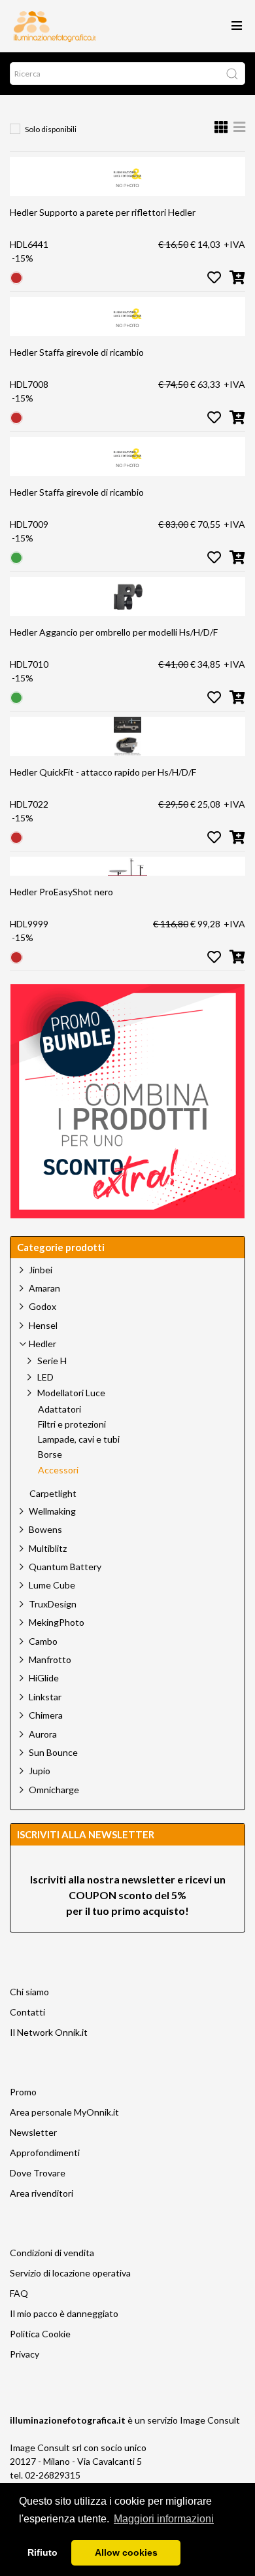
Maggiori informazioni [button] (164, 2519)
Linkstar (45, 1697)
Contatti (27, 2012)
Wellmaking (52, 1511)
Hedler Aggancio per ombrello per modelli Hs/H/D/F (114, 632)
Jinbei (41, 1270)
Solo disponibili (51, 129)
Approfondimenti (45, 2153)
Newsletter (33, 2132)
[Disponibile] (16, 557)
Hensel (43, 1325)
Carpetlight (53, 1494)
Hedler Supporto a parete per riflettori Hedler (103, 212)
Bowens (45, 1529)
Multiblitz (48, 1548)
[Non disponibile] (16, 277)
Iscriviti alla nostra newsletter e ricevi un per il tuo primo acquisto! (128, 1895)
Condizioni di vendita (52, 2253)
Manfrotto (50, 1659)
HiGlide (44, 1678)
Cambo (43, 1641)
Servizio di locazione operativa (70, 2273)
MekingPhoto (57, 1622)
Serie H (52, 1361)
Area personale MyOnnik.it (64, 2112)
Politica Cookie (40, 2334)
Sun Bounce (53, 1752)
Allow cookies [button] (126, 2552)
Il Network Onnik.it (49, 2032)
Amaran (44, 1288)
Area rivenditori (42, 2193)
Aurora (43, 1734)
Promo (23, 2092)
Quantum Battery (65, 1567)
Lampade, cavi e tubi (79, 1439)
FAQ (19, 2293)
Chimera (46, 1715)
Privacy (25, 2354)
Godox (42, 1306)
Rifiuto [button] (42, 2552)
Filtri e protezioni (72, 1424)
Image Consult (210, 2420)
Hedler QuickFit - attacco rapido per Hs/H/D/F (103, 772)
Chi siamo (29, 1992)
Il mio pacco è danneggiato (64, 2313)
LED (45, 1377)
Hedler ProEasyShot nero (61, 892)
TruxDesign (53, 1604)
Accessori (58, 1470)
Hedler (42, 1344)
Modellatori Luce (71, 1393)
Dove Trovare (38, 2173)
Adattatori (59, 1409)
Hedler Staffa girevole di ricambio (77, 352)
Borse (50, 1454)
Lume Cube (52, 1585)
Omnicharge (54, 1790)
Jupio (40, 1771)
